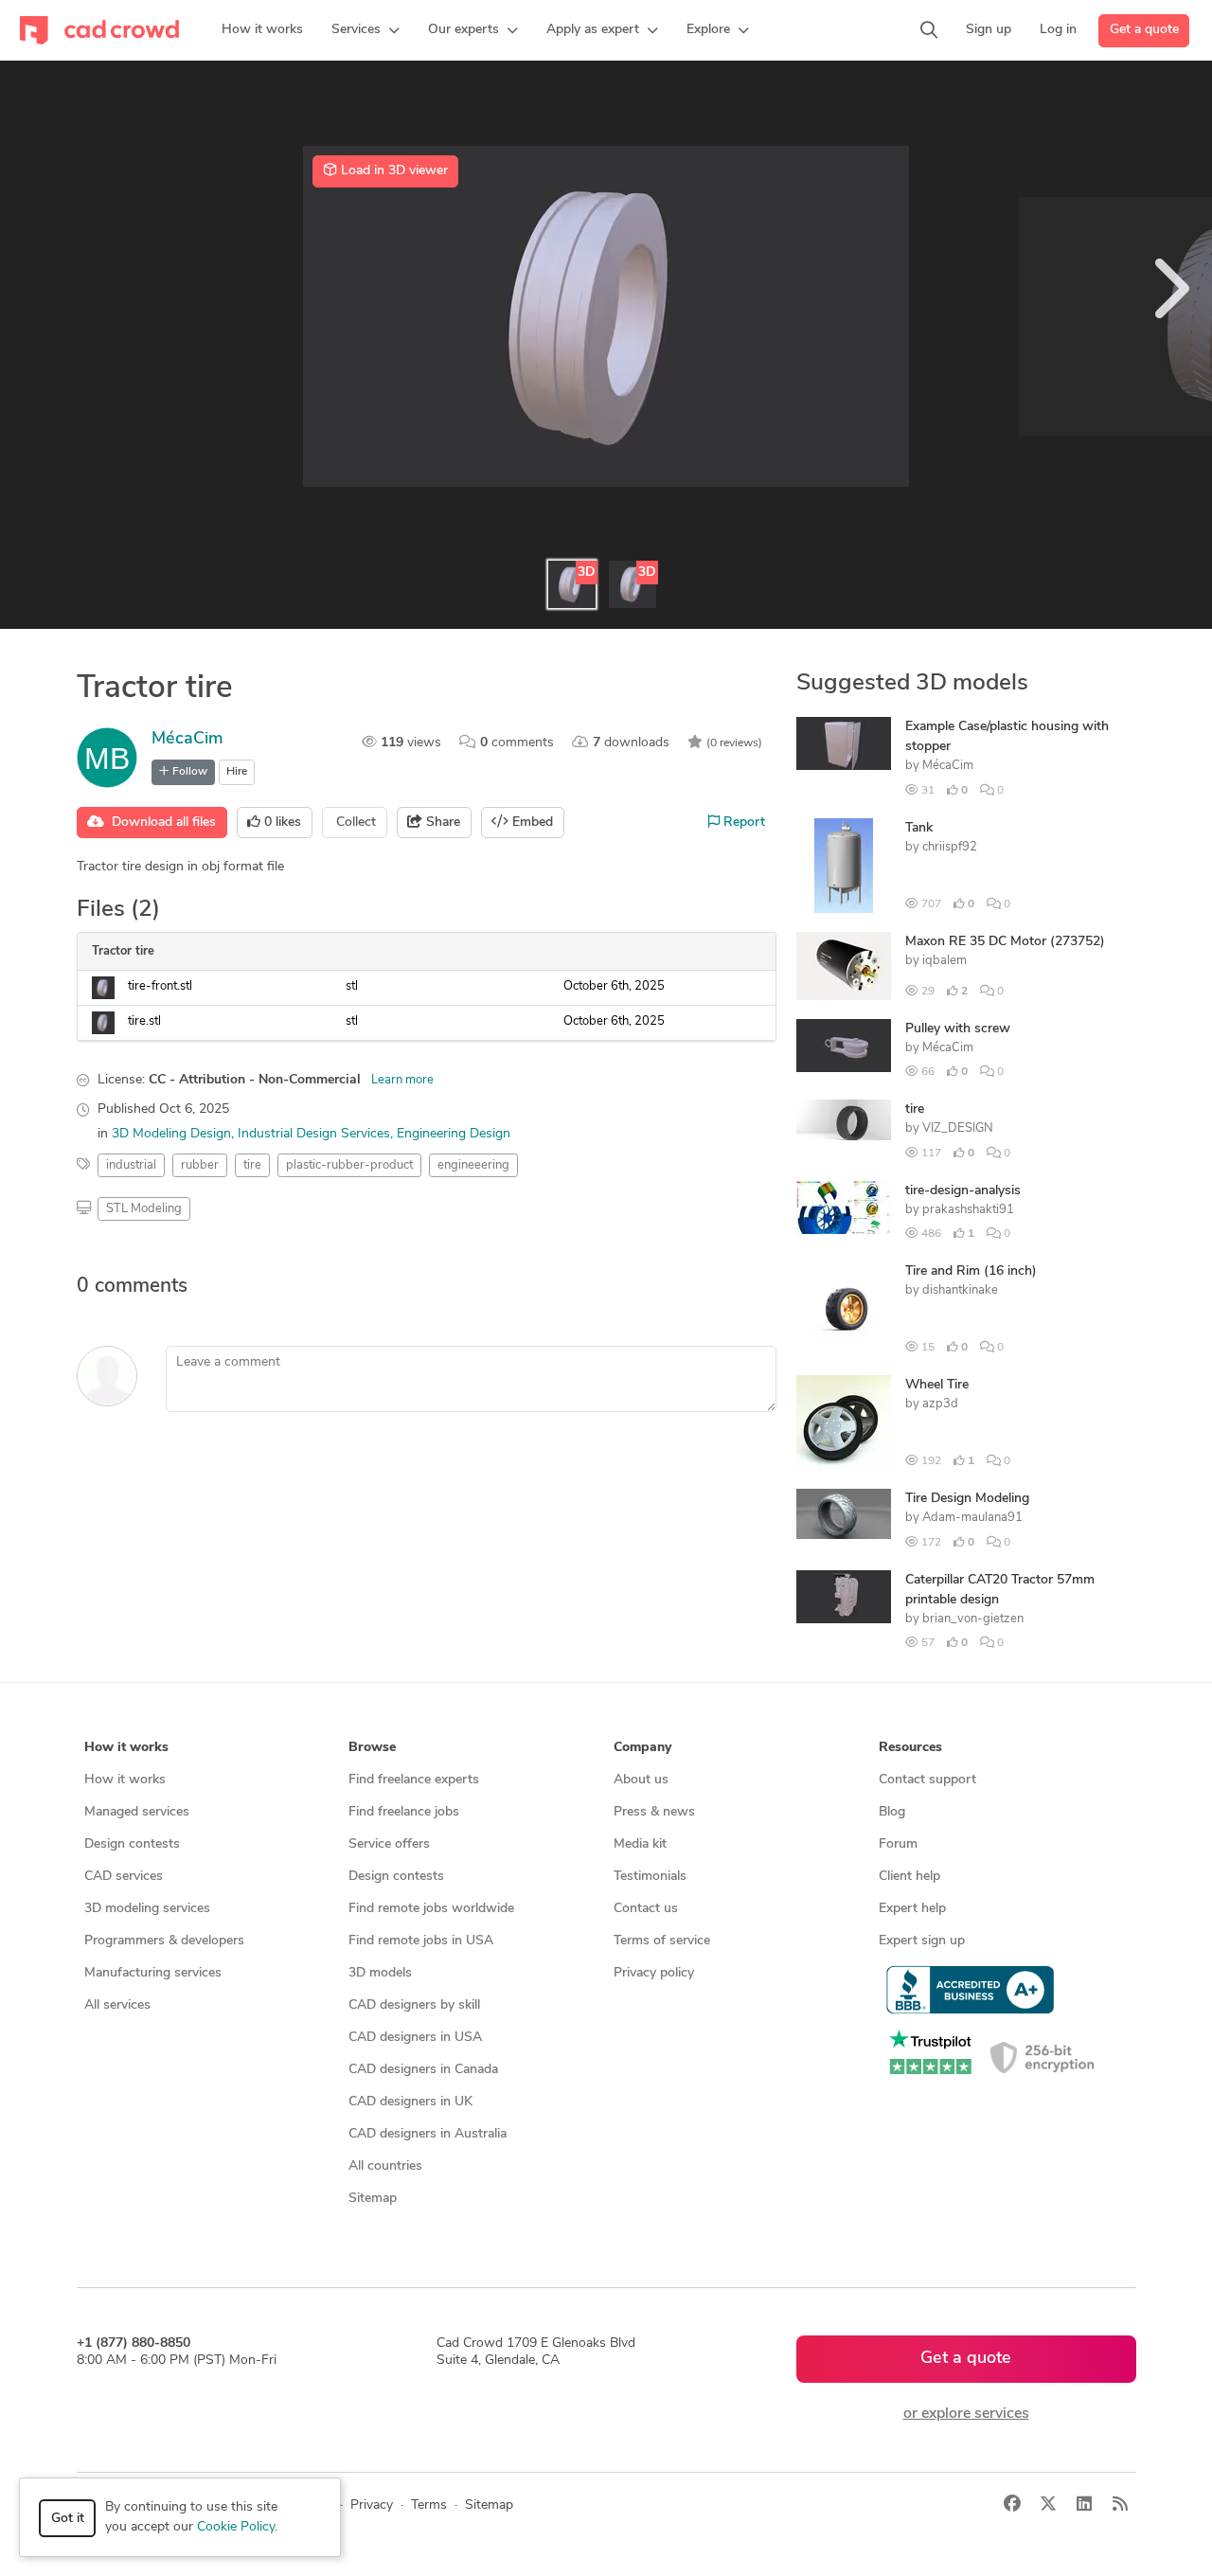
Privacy (372, 2505)
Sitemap (373, 2199)
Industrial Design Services (314, 1134)
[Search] (929, 30)
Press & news (654, 1812)
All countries (385, 2166)
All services (117, 2005)
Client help (909, 1877)
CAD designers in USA (415, 2038)
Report (742, 823)
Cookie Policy (236, 2527)
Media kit (640, 1844)
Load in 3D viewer (392, 171)
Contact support (927, 1780)
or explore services (966, 2414)
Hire (237, 772)
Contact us (646, 1909)
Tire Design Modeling (967, 1499)
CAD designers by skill (414, 2005)
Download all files (160, 823)
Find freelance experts (414, 1780)
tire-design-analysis (963, 1191)
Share (441, 823)
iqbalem (945, 961)
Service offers (389, 1844)
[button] (365, 30)
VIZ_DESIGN (958, 1128)
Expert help (912, 1909)
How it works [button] (126, 1748)
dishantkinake (960, 1290)
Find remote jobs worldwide (431, 1909)
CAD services (124, 1877)
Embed (531, 823)
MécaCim (187, 740)
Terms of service (662, 1941)
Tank (919, 828)
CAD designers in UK (410, 2102)
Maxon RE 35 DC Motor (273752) (1005, 942)
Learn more (402, 1080)
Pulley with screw (958, 1029)
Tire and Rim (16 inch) (971, 1271)
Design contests (132, 1844)
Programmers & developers (164, 1941)
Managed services (137, 1812)
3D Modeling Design (171, 1134)
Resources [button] (910, 1748)
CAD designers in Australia (428, 2134)
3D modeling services (147, 1909)
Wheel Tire (937, 1385)
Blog (892, 1812)
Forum (898, 1844)
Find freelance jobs (404, 1812)
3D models (380, 1973)
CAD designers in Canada (423, 2070)
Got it (68, 2519)
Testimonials (650, 1877)
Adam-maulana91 (972, 1518)
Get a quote (1144, 30)
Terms (429, 2505)
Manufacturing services (153, 1973)
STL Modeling (144, 1209)
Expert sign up (922, 1941)
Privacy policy (654, 1973)
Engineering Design (454, 1134)
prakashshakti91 (968, 1210)
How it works (125, 1780)
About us (641, 1780)
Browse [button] (372, 1748)
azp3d (940, 1404)
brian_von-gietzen (973, 1619)
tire (915, 1109)
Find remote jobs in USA (421, 1941)
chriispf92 (950, 847)
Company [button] (642, 1748)
